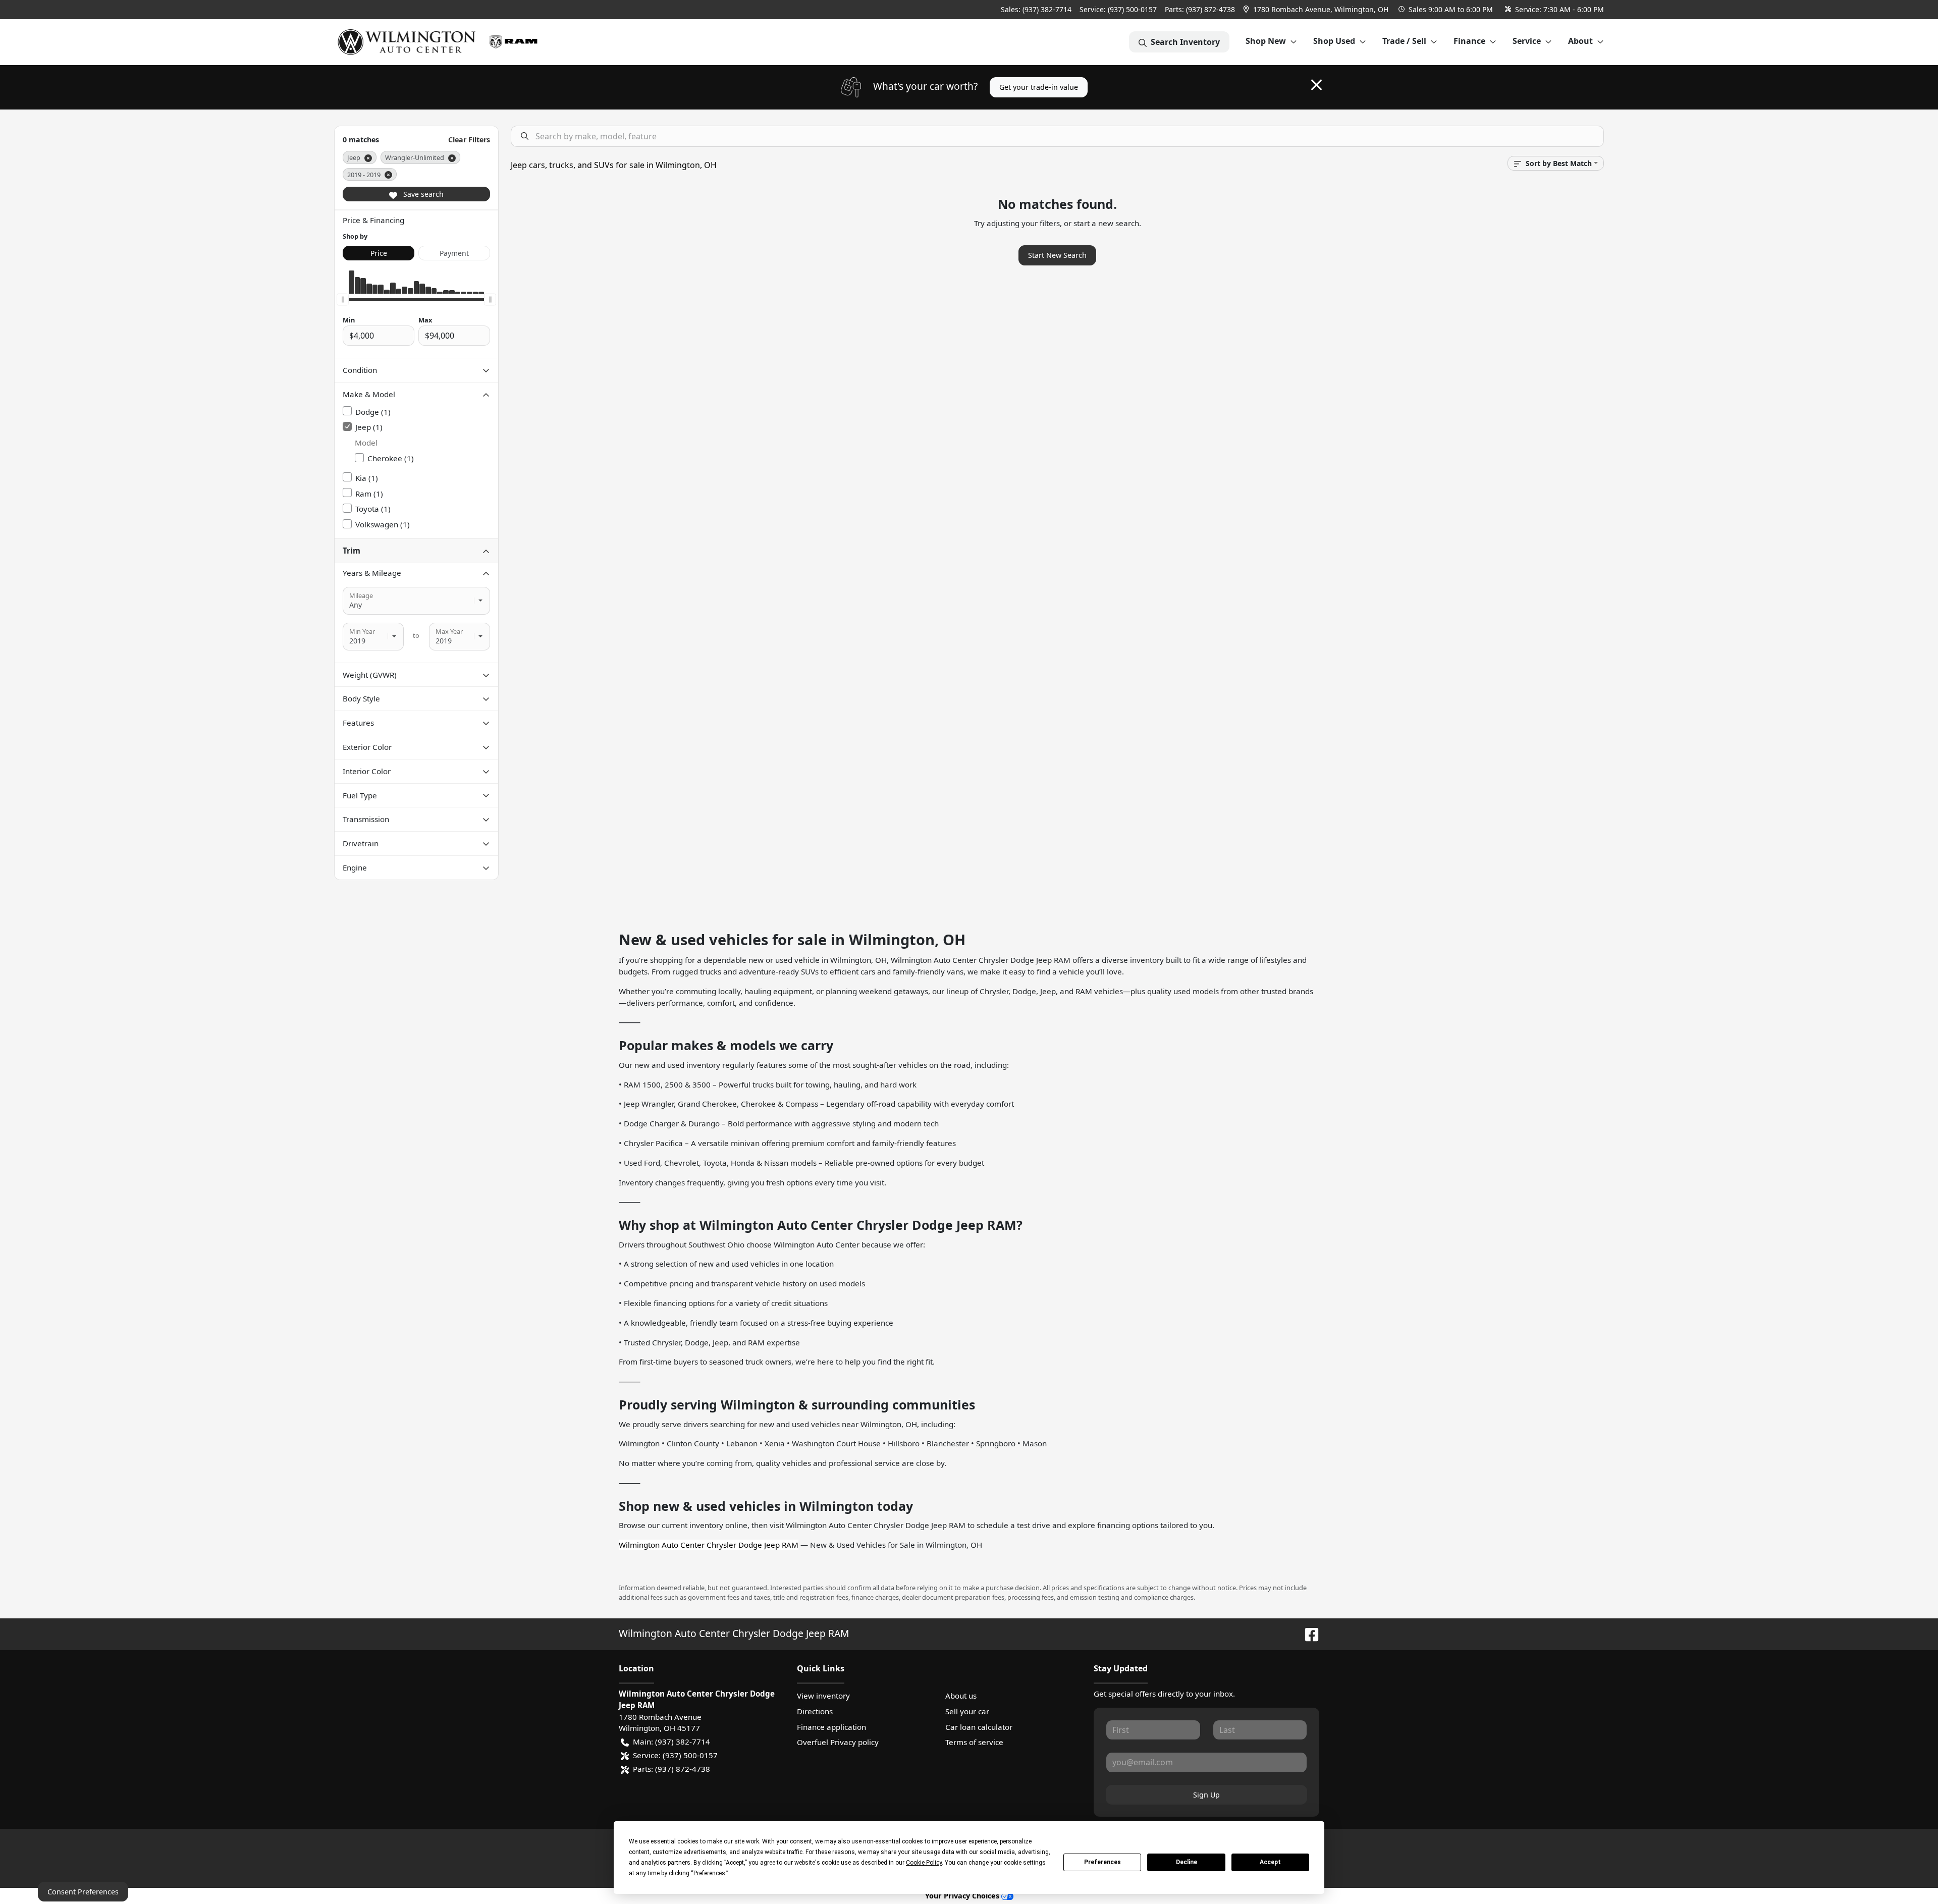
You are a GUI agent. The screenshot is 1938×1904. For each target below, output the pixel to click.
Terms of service (974, 1742)
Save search (422, 194)
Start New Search (1057, 255)
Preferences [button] (709, 1873)
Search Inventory (1185, 42)
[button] (1317, 9)
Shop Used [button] (1334, 41)
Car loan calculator (979, 1727)
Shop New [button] (1266, 41)
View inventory (823, 1696)
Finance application (831, 1727)
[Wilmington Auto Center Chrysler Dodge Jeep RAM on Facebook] (1308, 1633)
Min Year (362, 631)
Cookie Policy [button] (924, 1863)
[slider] (343, 300)
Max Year (449, 631)
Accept (1270, 1862)
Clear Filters (469, 140)
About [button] (1580, 41)
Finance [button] (1469, 41)
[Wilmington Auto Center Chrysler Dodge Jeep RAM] (442, 42)
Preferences (1102, 1862)
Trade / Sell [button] (1404, 41)
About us (961, 1696)
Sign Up (1206, 1795)
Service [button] (1527, 41)
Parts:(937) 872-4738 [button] (671, 1769)
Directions (815, 1711)
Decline (1187, 1862)
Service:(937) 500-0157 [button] (675, 1755)
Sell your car (967, 1711)
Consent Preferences (83, 1892)
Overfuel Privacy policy (838, 1742)
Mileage (361, 595)
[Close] (1316, 85)
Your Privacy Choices (963, 1896)
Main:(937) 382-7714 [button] (671, 1742)
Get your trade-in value (1039, 87)
